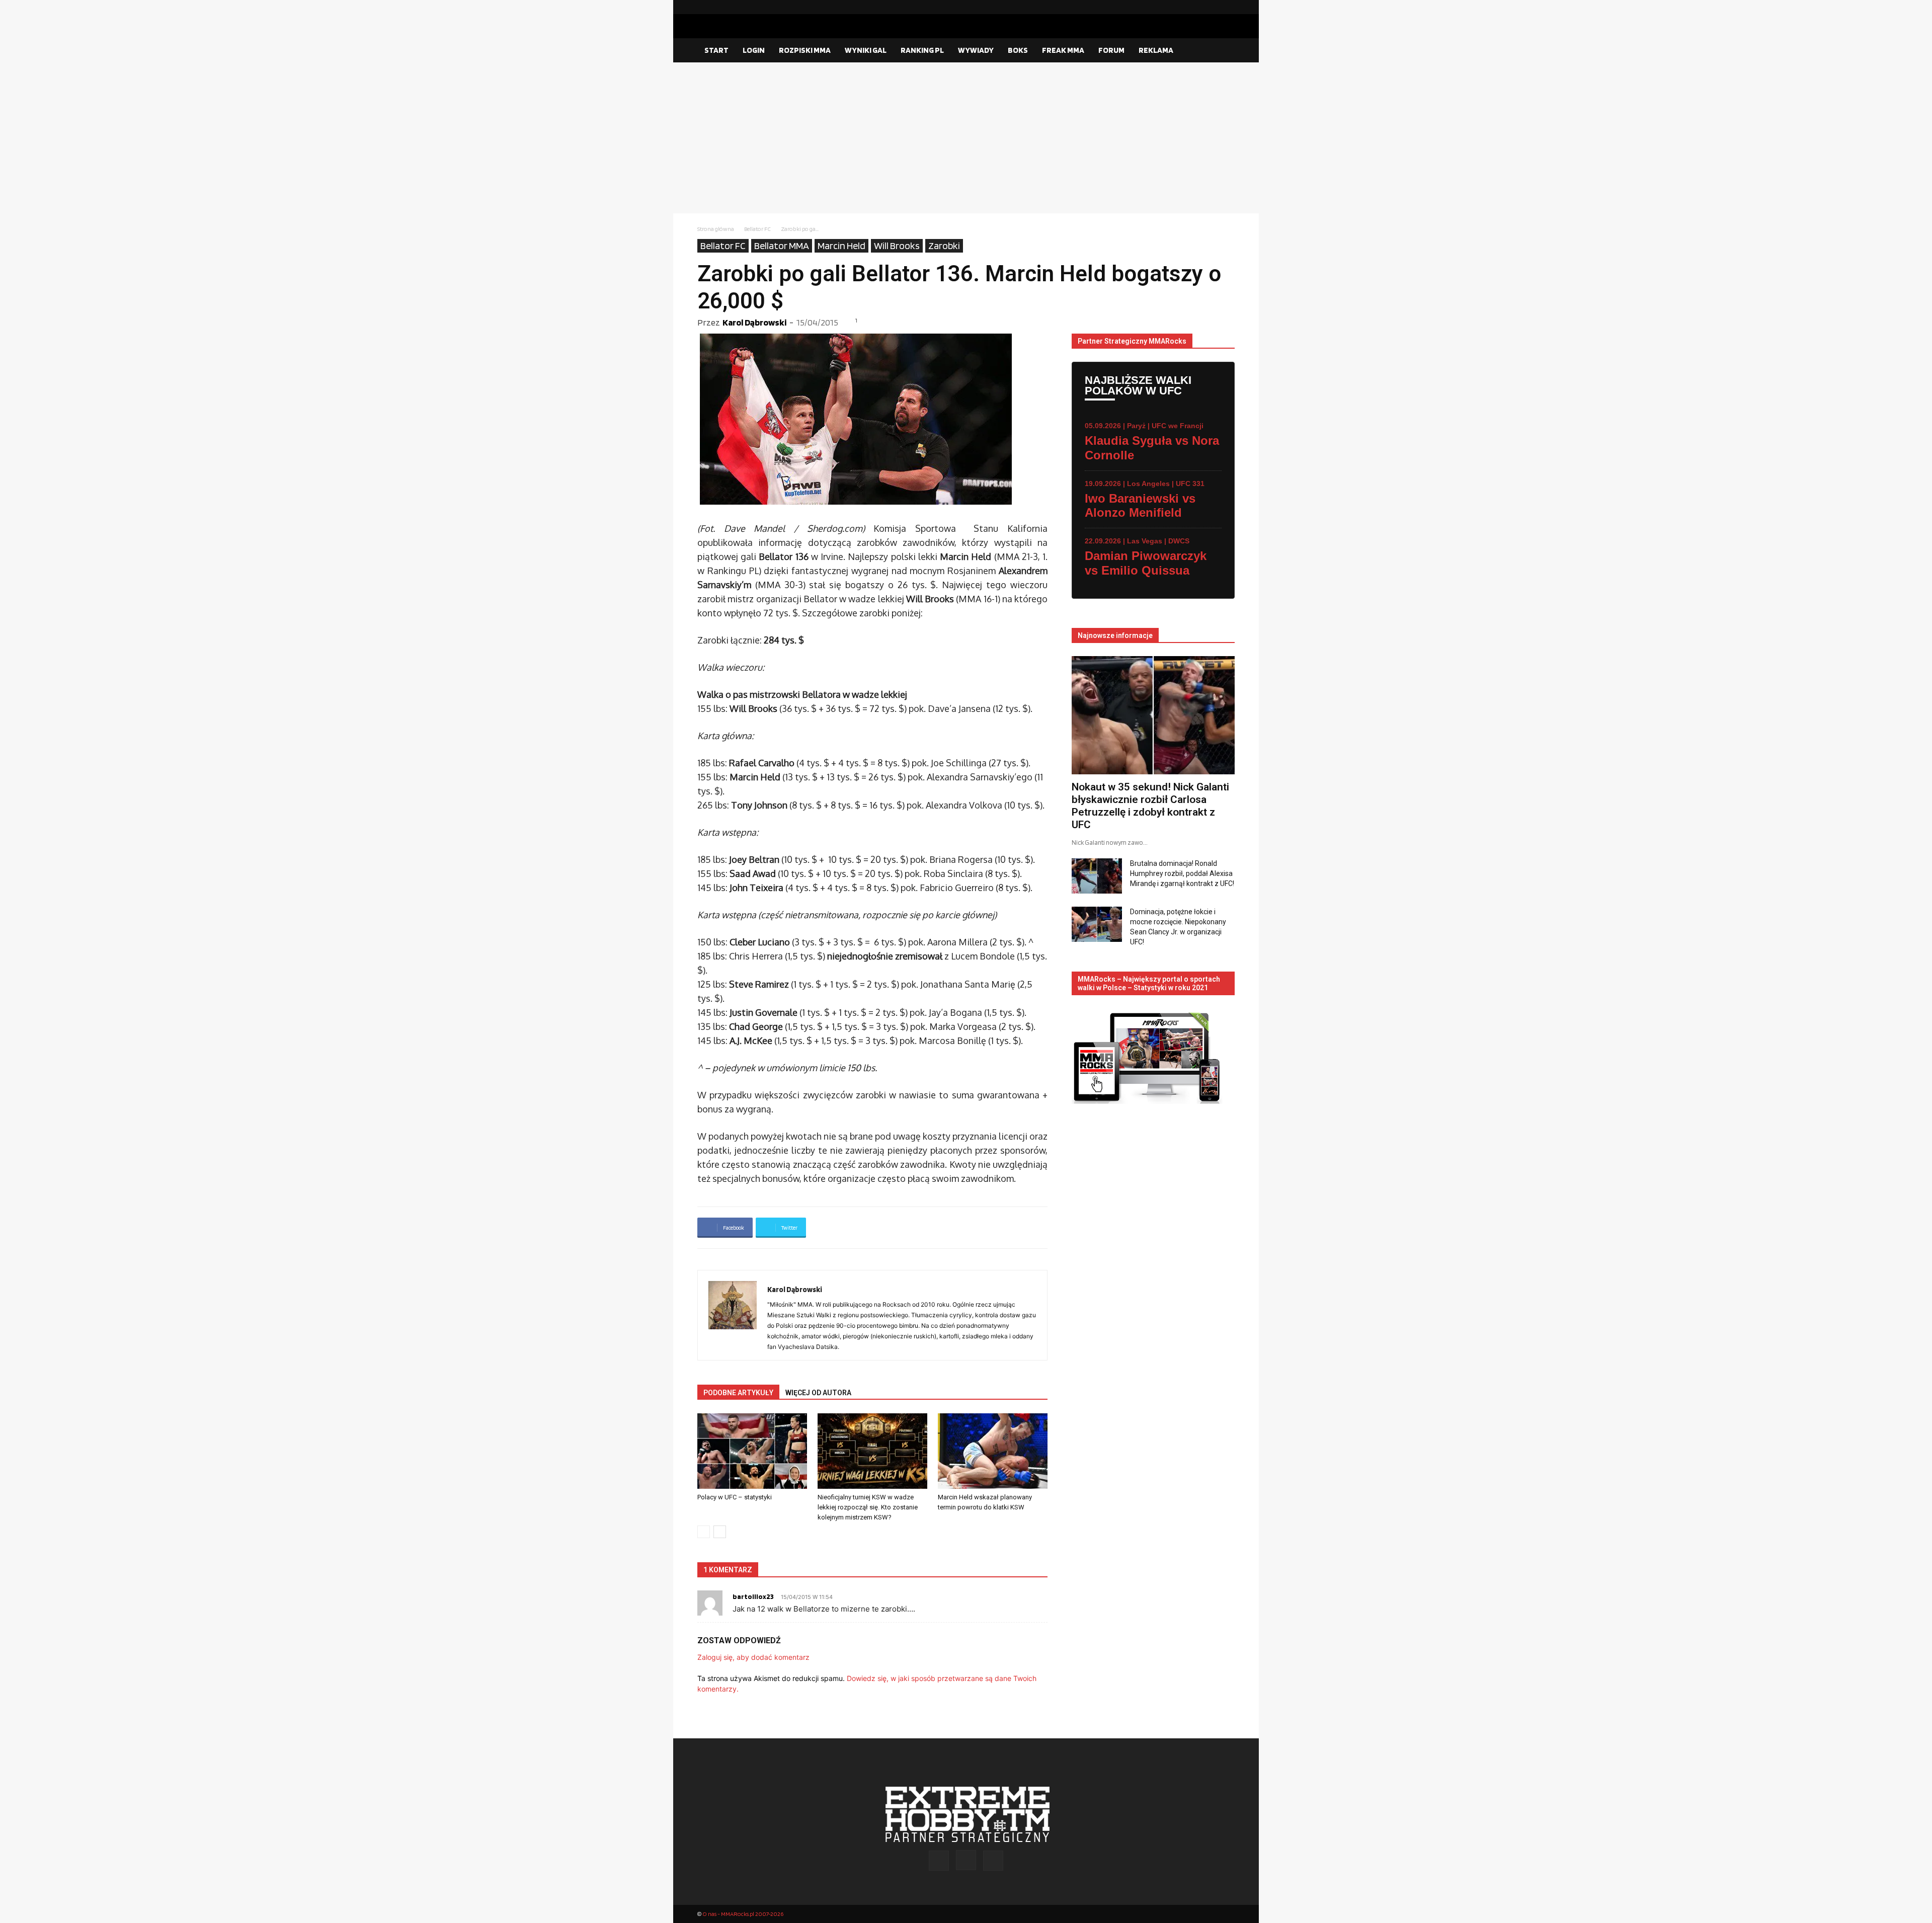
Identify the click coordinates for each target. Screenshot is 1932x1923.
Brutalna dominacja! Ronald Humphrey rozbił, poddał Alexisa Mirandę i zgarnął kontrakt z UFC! (1182, 873)
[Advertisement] (966, 138)
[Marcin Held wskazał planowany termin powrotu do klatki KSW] (993, 1451)
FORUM (1111, 50)
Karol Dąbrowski (754, 322)
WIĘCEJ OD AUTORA (818, 1393)
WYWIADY (976, 50)
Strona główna (716, 229)
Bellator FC (757, 229)
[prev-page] (704, 1532)
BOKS (1018, 50)
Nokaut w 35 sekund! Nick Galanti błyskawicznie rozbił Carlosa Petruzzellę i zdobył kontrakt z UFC (1150, 806)
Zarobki (944, 246)
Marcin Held (841, 246)
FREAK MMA (1063, 50)
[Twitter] (1227, 7)
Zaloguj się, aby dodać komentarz (753, 1657)
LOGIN (754, 50)
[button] (1223, 51)
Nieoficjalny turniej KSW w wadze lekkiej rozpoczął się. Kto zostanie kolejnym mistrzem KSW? (868, 1507)
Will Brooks (897, 246)
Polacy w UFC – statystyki (735, 1497)
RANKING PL (922, 50)
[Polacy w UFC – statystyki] (752, 1451)
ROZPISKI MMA (805, 50)
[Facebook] (1195, 7)
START (716, 50)
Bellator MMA (782, 246)
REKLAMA (1156, 50)
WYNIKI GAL (866, 50)
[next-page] (720, 1532)
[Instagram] (1211, 7)
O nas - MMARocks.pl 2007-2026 (743, 1914)
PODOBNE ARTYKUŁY (738, 1393)
